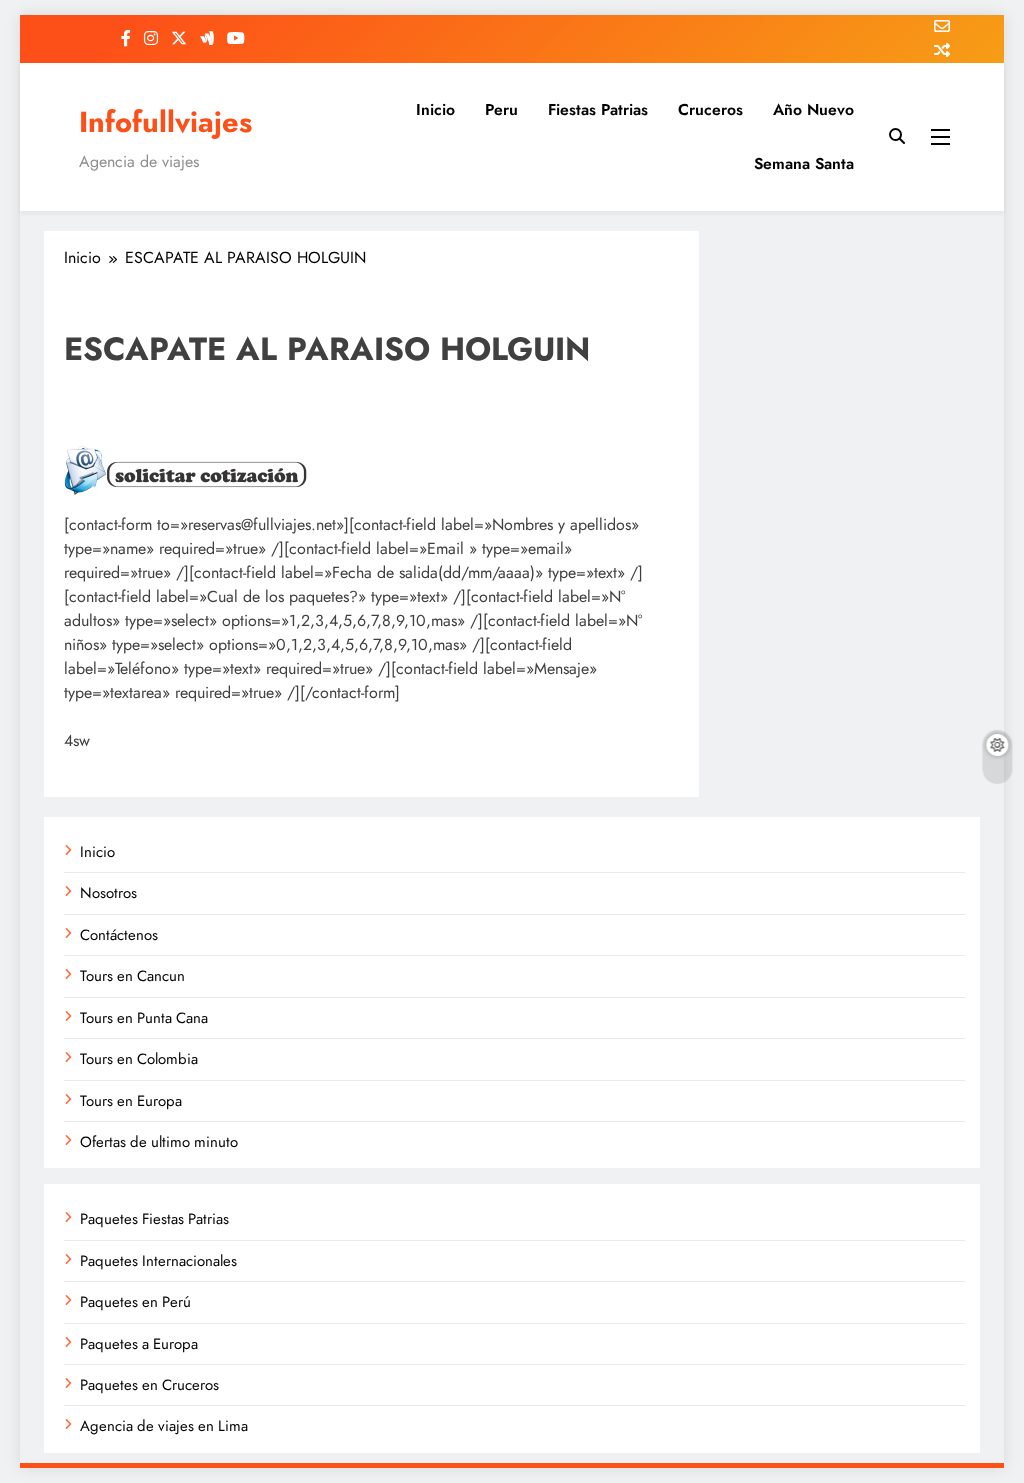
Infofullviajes (165, 122)
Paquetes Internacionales (158, 1261)
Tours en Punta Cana (144, 1018)
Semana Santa (804, 163)
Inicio (435, 109)
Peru (501, 109)
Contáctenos (119, 935)
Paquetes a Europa (139, 1344)
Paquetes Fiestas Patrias (154, 1219)
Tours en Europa (131, 1101)
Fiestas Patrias (598, 109)
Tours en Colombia (139, 1059)
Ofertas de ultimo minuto (159, 1142)
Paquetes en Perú (135, 1302)
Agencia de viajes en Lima (164, 1426)
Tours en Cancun (132, 976)
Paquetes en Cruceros (149, 1385)
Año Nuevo (813, 109)
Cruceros (710, 109)
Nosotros (108, 893)
